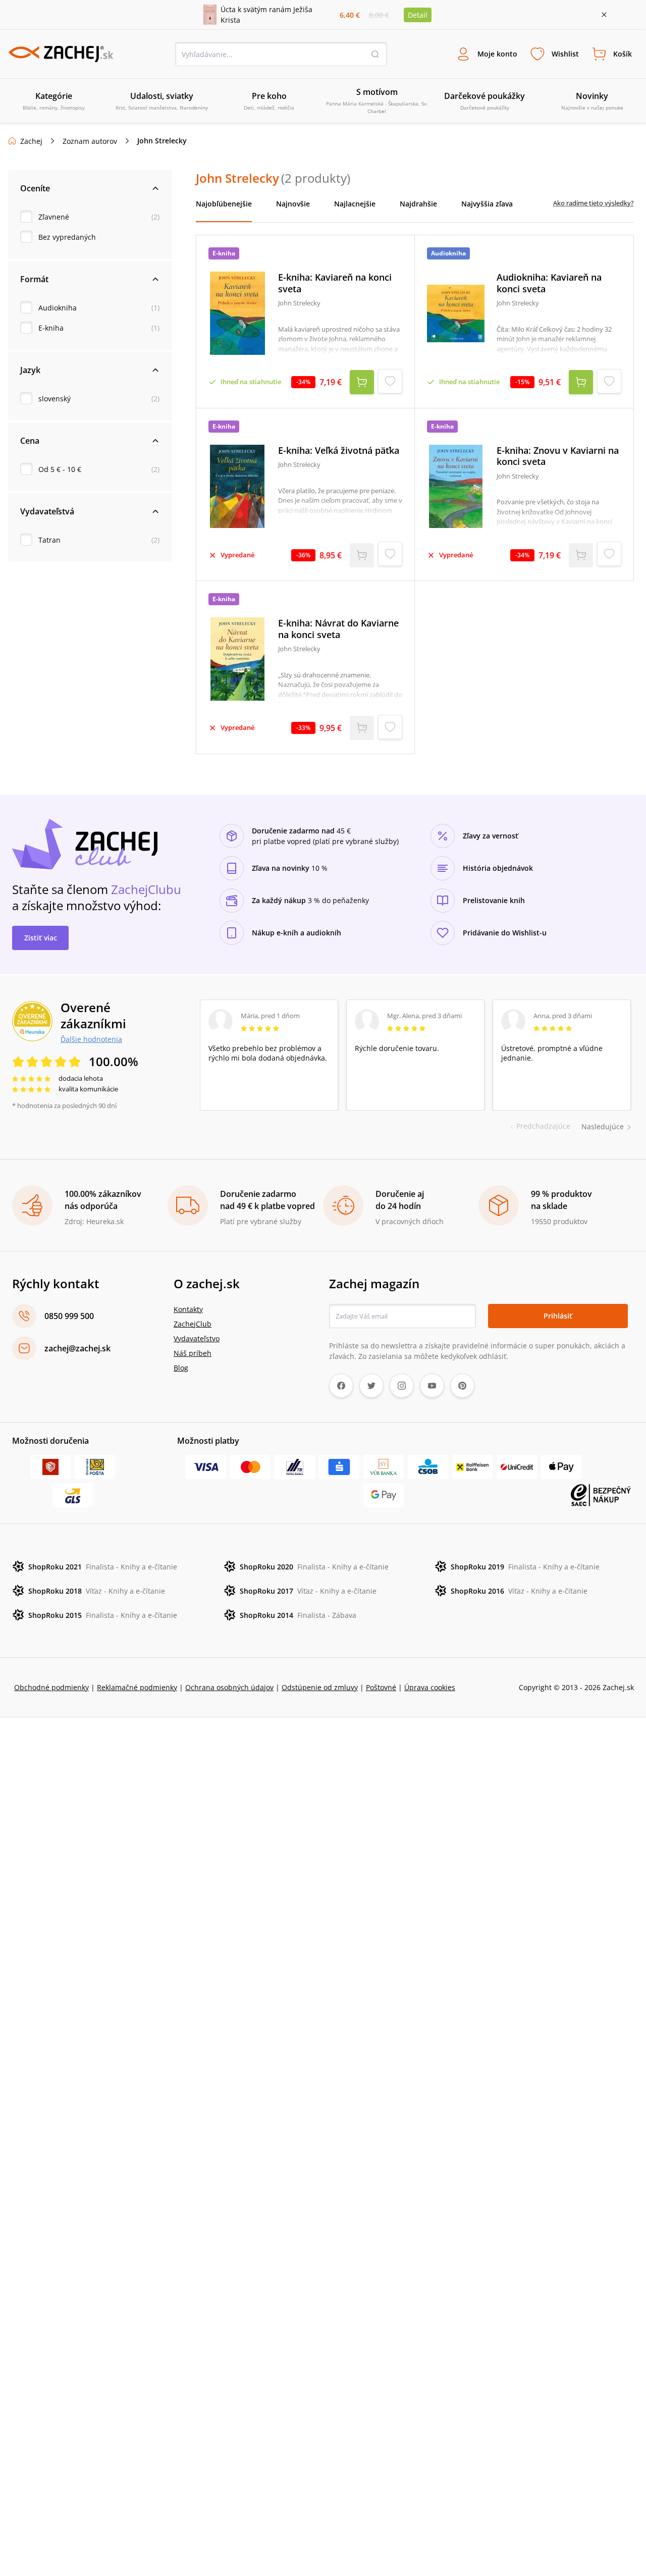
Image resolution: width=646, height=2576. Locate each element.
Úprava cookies (430, 1687)
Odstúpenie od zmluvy (320, 1687)
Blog (181, 1368)
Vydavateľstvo (197, 1338)
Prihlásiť (558, 1316)
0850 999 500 (69, 1316)
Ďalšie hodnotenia (91, 1039)
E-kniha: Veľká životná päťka (339, 451)
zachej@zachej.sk (77, 1348)
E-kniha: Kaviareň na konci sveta (335, 283)
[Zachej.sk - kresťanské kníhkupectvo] (61, 54)
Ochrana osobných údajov (229, 1687)
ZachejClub (193, 1324)
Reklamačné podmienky (137, 1687)
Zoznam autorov (90, 141)
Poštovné (381, 1687)
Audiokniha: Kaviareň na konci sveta (549, 283)
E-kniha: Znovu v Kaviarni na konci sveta (558, 456)
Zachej (31, 141)
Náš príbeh (193, 1353)
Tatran (49, 540)
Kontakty (188, 1309)
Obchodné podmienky (51, 1687)
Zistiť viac (41, 938)
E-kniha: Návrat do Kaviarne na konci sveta (338, 629)
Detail (418, 15)
